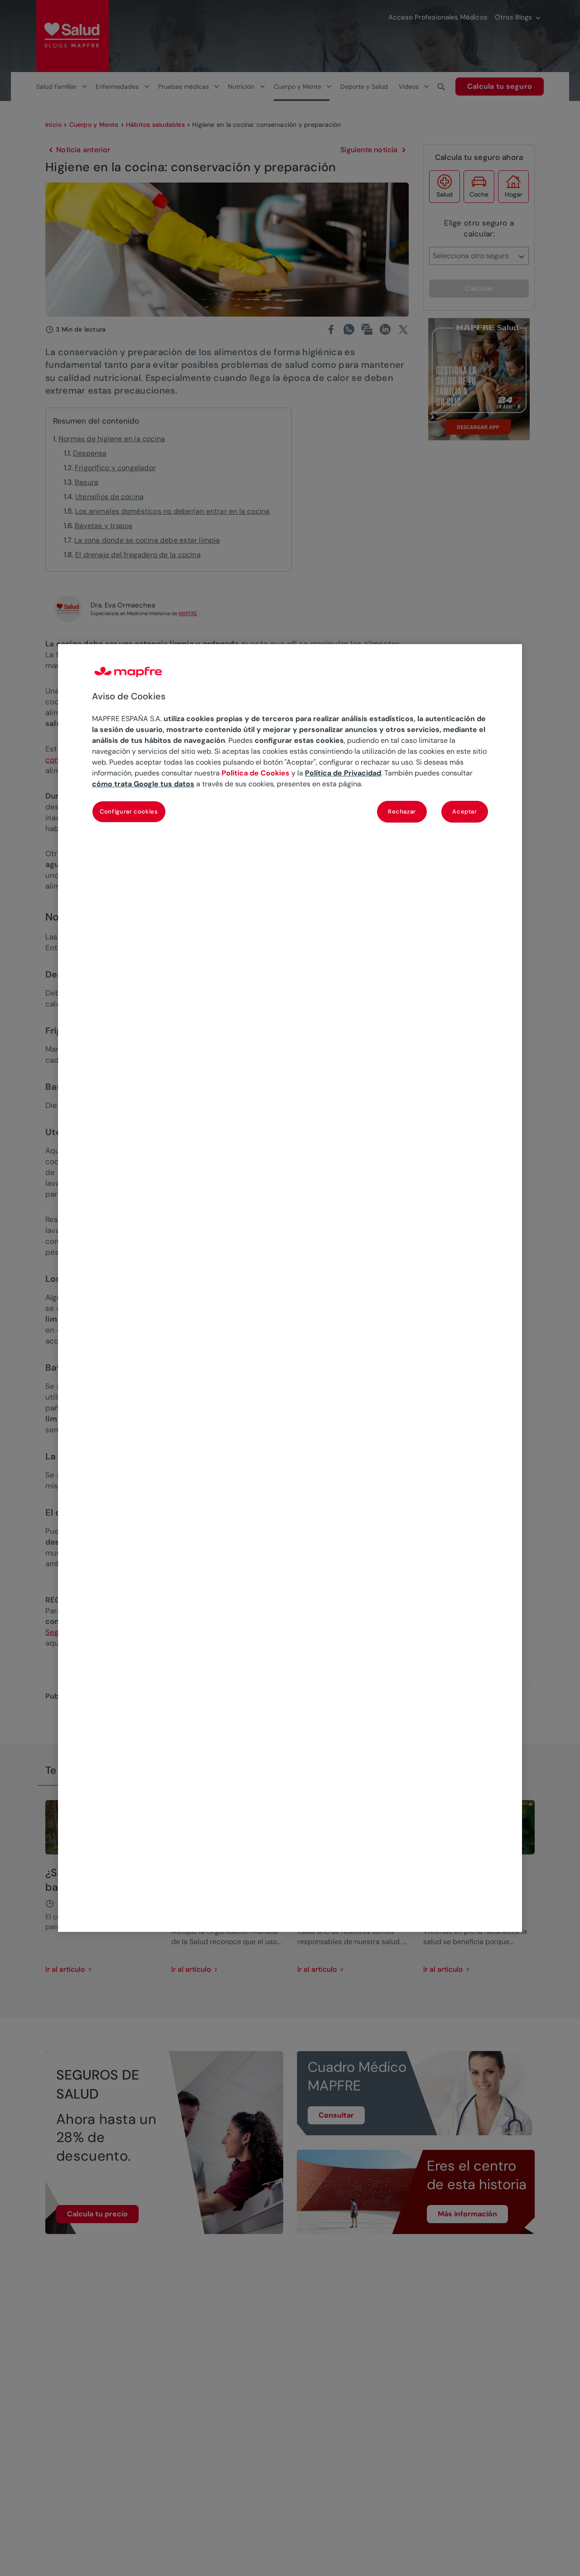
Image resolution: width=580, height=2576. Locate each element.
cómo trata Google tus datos (143, 784)
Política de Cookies (256, 773)
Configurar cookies (129, 811)
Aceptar (465, 811)
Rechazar (402, 811)
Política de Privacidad (343, 773)
